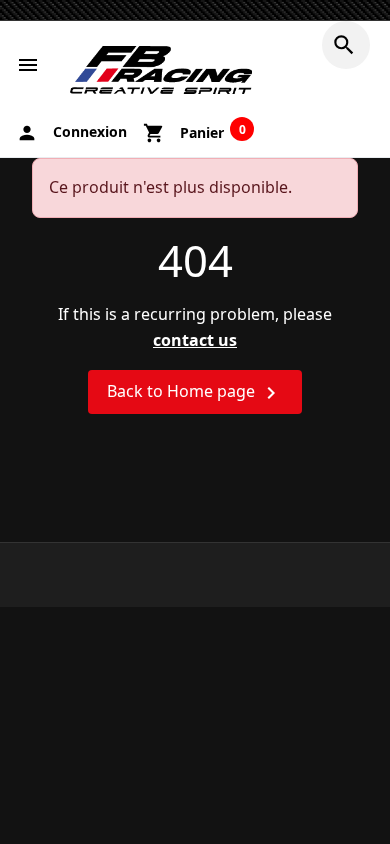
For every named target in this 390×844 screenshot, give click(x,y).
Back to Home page (195, 392)
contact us (195, 340)
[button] (346, 45)
